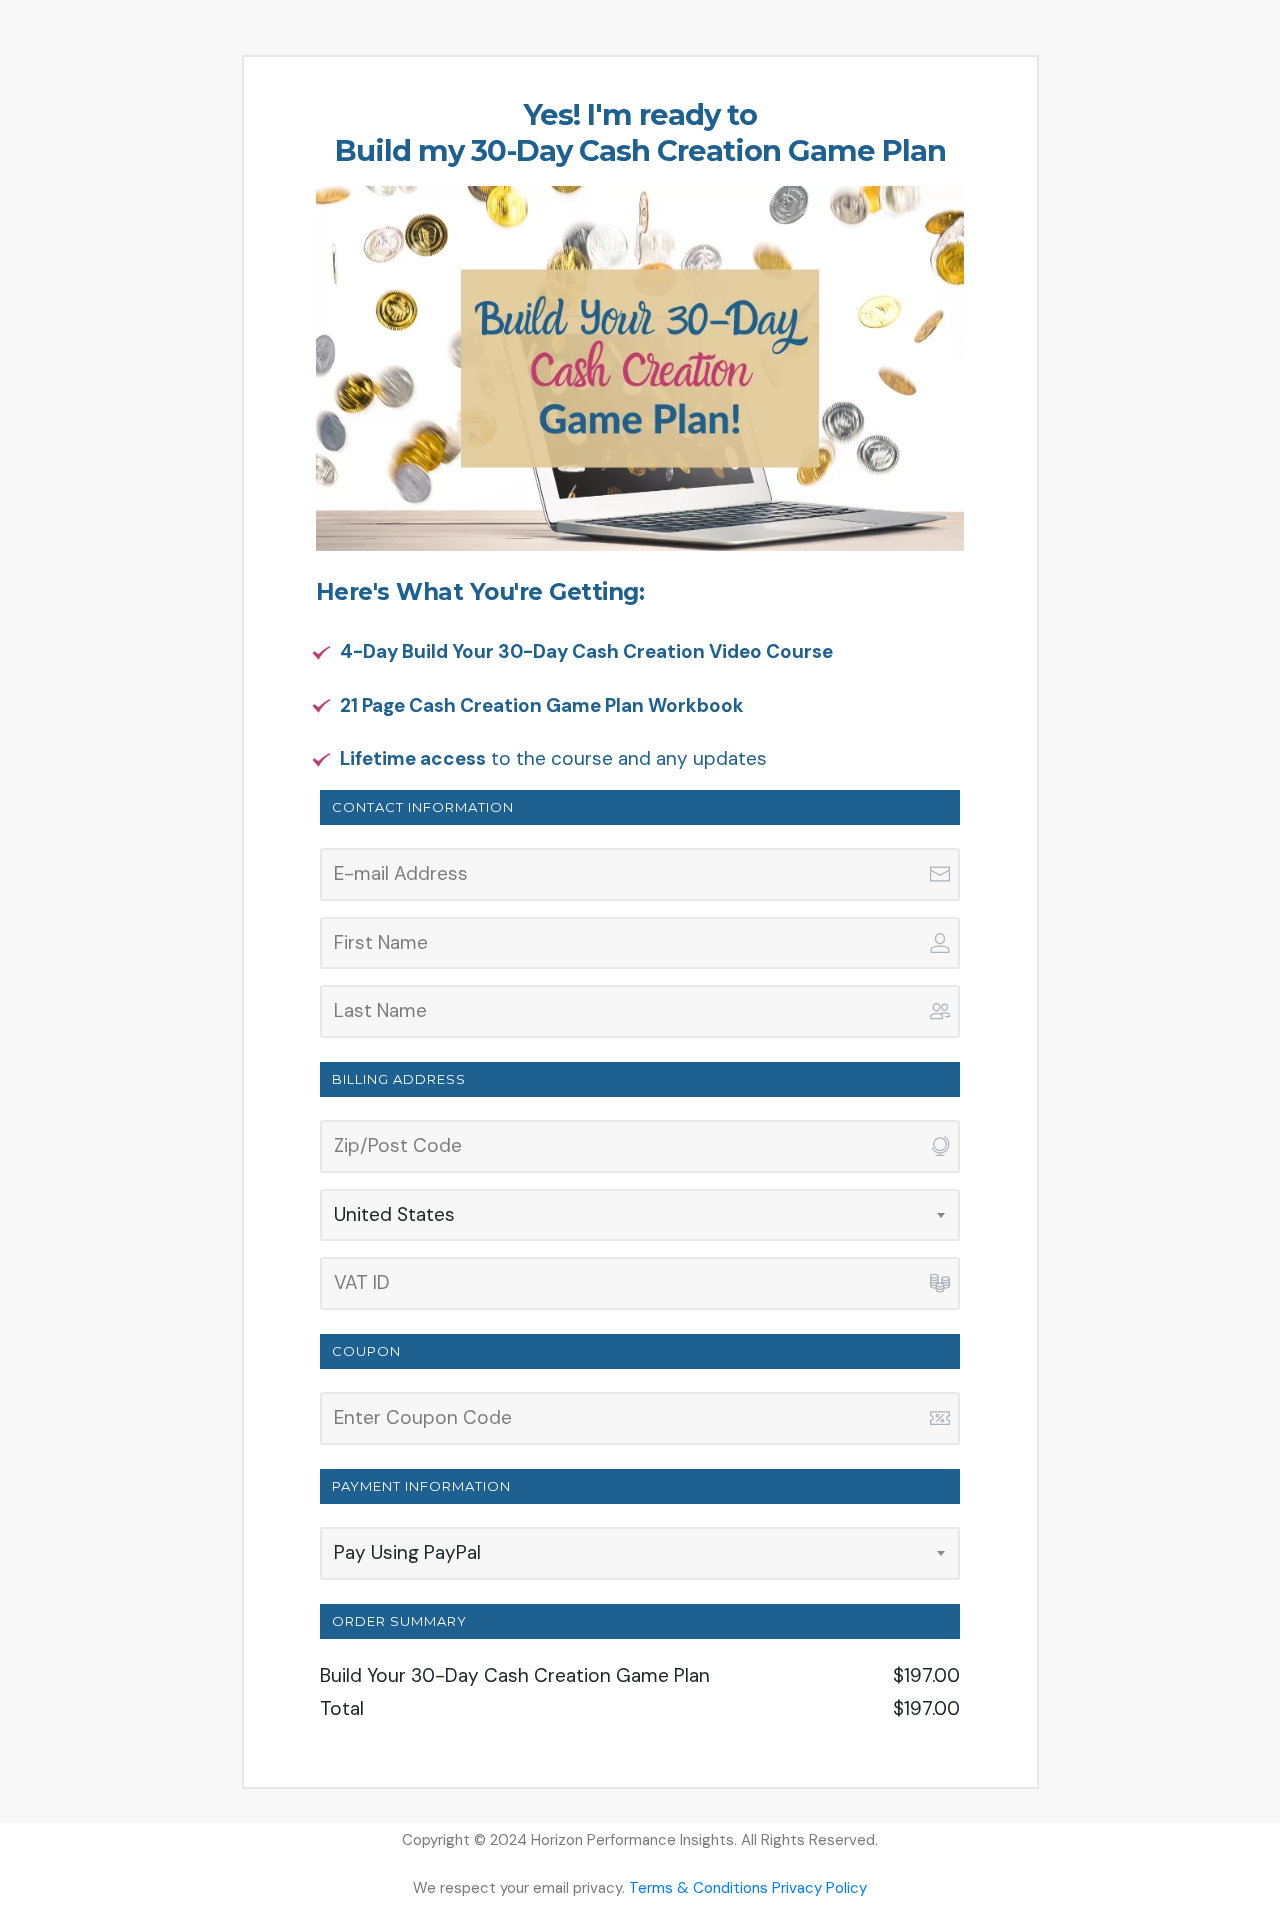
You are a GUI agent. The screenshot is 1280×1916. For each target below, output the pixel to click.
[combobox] (642, 1215)
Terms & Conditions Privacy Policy (748, 1888)
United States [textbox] (394, 1214)
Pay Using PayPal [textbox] (407, 1552)
